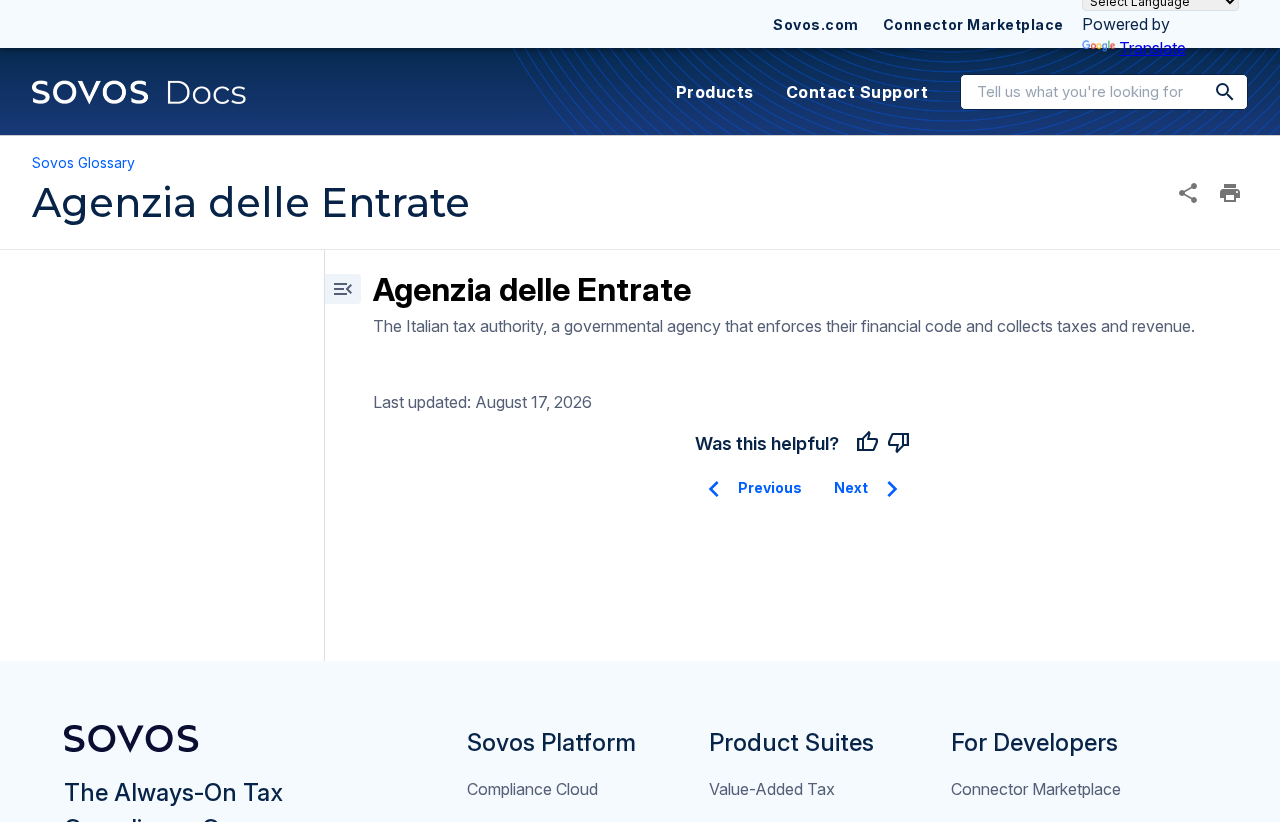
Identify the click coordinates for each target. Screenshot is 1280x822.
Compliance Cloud (532, 789)
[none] (1188, 193)
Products (715, 92)
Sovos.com (815, 24)
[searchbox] (1211, 92)
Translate (1152, 48)
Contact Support (857, 92)
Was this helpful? (767, 443)
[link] (139, 92)
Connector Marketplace (973, 24)
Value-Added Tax (772, 789)
